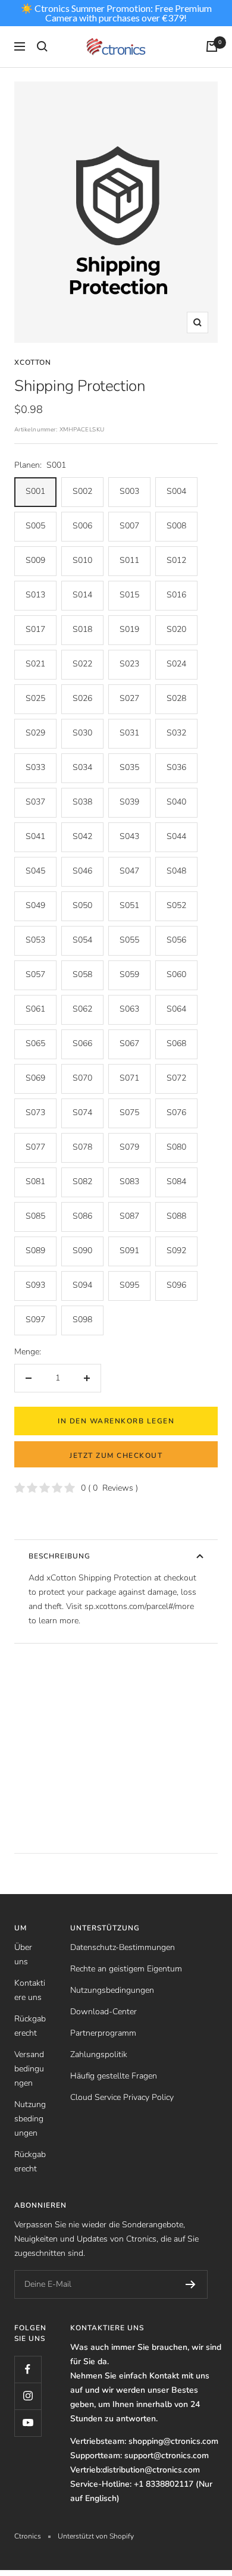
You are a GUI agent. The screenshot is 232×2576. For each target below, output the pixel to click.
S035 (129, 767)
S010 (82, 560)
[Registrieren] (191, 2284)
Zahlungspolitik (99, 2054)
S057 (35, 974)
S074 (82, 1112)
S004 (176, 491)
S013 (35, 595)
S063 (129, 1009)
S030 (82, 733)
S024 (176, 664)
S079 (129, 1147)
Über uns (23, 1954)
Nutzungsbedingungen (30, 2119)
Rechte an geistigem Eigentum (126, 1969)
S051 (129, 905)
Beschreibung (59, 1556)
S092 (176, 1251)
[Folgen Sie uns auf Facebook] (28, 2369)
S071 (129, 1078)
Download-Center (104, 2012)
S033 (35, 767)
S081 (35, 1181)
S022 (82, 664)
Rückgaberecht (30, 2026)
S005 (35, 526)
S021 (35, 664)
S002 (82, 491)
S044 (176, 836)
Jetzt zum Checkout (116, 1456)
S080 (176, 1147)
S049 (35, 905)
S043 (129, 836)
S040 (176, 802)
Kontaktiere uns (30, 1990)
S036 (176, 767)
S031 (129, 733)
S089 (35, 1251)
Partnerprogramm (103, 2033)
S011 (129, 560)
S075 (129, 1112)
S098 (82, 1320)
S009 (35, 560)
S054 (82, 940)
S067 (129, 1043)
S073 (35, 1112)
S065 (35, 1043)
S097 (35, 1320)
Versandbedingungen (29, 2069)
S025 (35, 698)
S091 (129, 1251)
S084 (176, 1181)
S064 (176, 1009)
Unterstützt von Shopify (96, 2536)
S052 (176, 905)
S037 (35, 802)
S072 (176, 1078)
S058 (82, 974)
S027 (129, 698)
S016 (176, 595)
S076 (176, 1112)
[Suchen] (42, 46)
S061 (35, 1009)
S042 (82, 836)
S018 (82, 629)
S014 (82, 595)
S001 (35, 491)
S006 (82, 526)
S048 (176, 871)
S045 (35, 871)
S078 (82, 1147)
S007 (129, 526)
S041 (35, 836)
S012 (176, 560)
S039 (129, 802)
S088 (176, 1216)
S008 (176, 526)
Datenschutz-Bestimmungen (123, 1947)
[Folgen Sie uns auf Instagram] (28, 2396)
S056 (176, 940)
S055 (129, 940)
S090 (82, 1251)
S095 (129, 1285)
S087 (129, 1216)
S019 (129, 629)
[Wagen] (212, 46)
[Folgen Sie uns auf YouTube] (28, 2423)
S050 (82, 905)
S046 (82, 871)
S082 (82, 1181)
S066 (82, 1043)
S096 (176, 1285)
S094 (82, 1285)
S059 (129, 974)
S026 (82, 698)
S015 (129, 595)
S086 (82, 1216)
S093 (35, 1285)
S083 (129, 1181)
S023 (129, 664)
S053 (35, 940)
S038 (82, 802)
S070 (82, 1078)
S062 (82, 1009)
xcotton (33, 362)
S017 (35, 629)
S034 (82, 767)
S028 (176, 698)
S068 (176, 1043)
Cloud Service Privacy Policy (122, 2097)
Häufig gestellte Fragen (114, 2076)
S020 (176, 629)
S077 (35, 1147)
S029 (35, 733)
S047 (129, 871)
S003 (129, 491)
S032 (176, 733)
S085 (35, 1216)
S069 (35, 1078)
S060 (176, 974)
